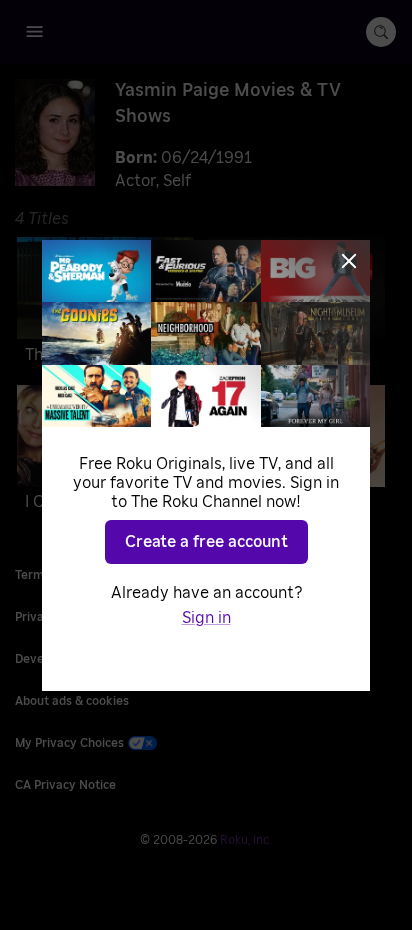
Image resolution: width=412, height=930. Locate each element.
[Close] (349, 261)
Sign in (206, 618)
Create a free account (206, 542)
